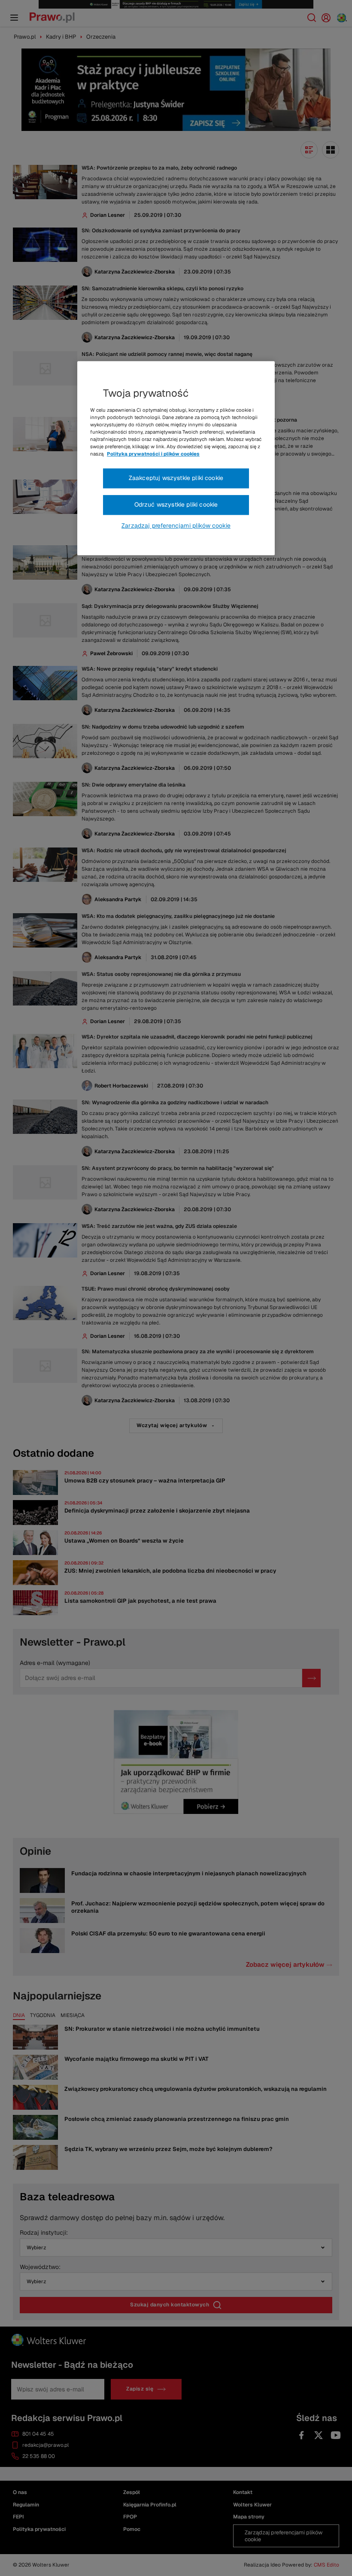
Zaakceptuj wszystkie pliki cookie (176, 478)
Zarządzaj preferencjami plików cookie (176, 526)
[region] (176, 458)
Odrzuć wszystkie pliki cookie (176, 504)
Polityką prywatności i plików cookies (153, 454)
